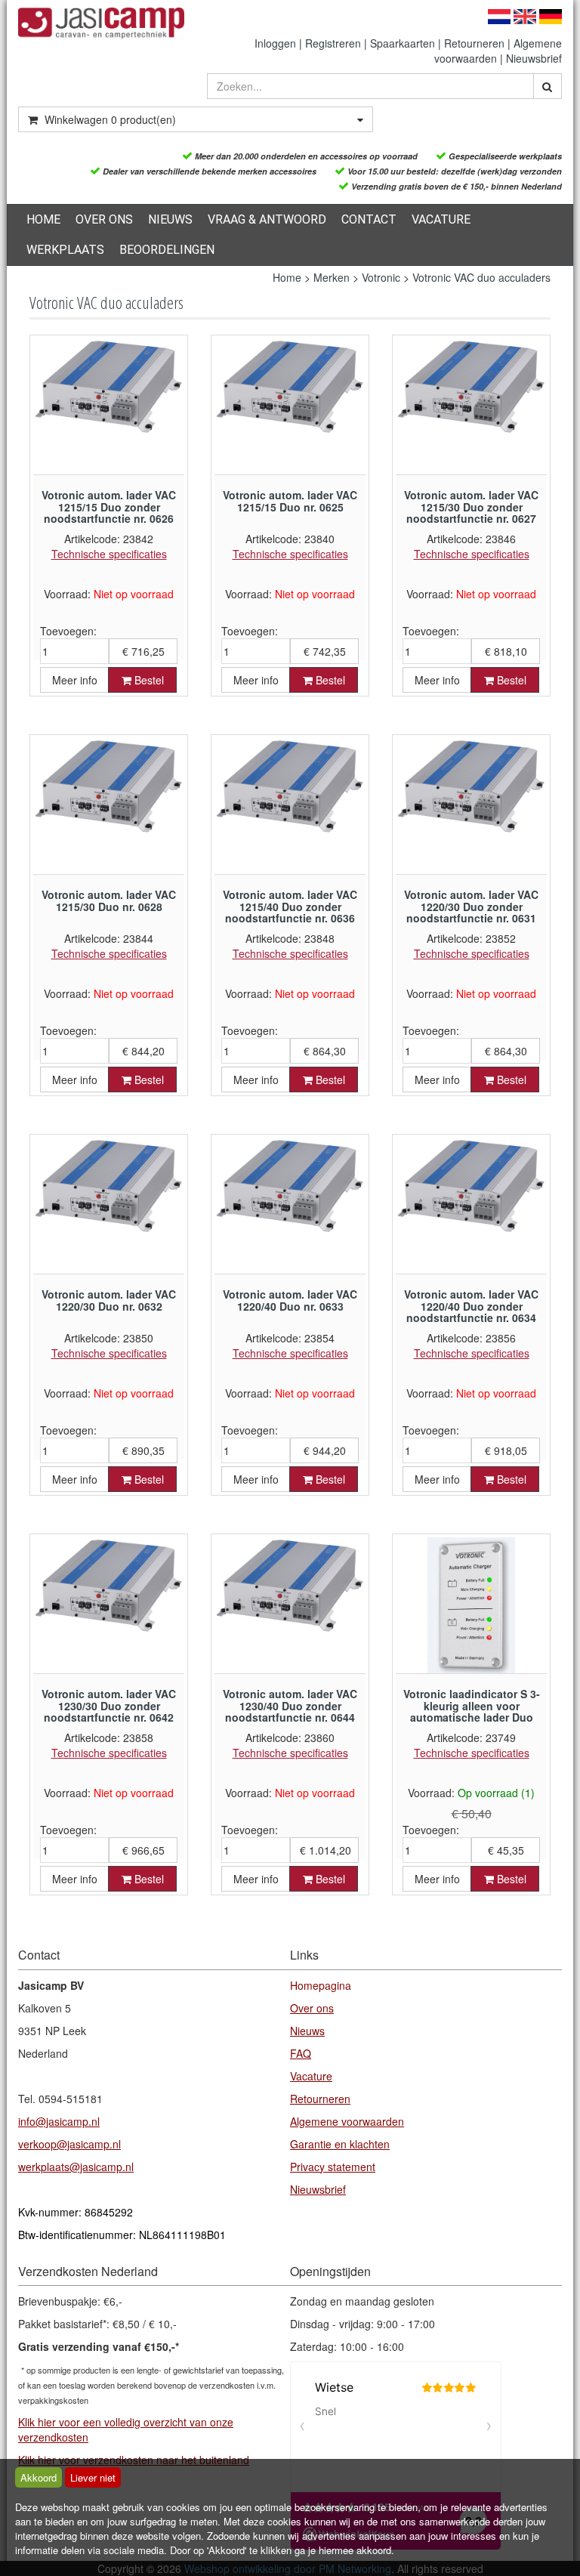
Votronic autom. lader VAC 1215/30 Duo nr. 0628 (109, 900)
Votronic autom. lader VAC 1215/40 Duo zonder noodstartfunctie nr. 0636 (290, 906)
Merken (332, 277)
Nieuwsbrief (534, 58)
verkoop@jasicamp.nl (69, 2144)
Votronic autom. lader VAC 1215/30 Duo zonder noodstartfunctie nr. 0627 (471, 507)
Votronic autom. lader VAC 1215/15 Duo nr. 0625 (290, 500)
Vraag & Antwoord (267, 219)
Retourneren (474, 43)
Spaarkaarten (403, 43)
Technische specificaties (109, 554)
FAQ (301, 2053)
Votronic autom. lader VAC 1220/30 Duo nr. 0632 (109, 1300)
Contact (369, 219)
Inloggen (275, 43)
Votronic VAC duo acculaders (481, 277)
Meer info (75, 680)
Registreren (333, 43)
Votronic (381, 277)
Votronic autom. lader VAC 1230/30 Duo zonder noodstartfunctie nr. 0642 (109, 1705)
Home (43, 219)
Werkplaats (65, 250)
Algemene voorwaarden (347, 2121)
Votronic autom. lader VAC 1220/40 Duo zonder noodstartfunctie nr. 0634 (471, 1306)
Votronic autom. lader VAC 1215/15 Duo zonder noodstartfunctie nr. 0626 (109, 507)
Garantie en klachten (340, 2144)
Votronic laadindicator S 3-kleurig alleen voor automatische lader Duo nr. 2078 (472, 1711)
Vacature (441, 219)
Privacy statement (333, 2167)
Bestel (148, 680)
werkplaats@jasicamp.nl (76, 2167)
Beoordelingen (167, 250)
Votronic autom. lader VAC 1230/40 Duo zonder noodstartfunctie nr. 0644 (290, 1705)
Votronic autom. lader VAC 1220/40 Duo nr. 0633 (290, 1300)
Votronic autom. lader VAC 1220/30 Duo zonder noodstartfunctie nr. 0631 (471, 906)
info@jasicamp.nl (59, 2121)
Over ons (104, 219)
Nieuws (170, 219)
